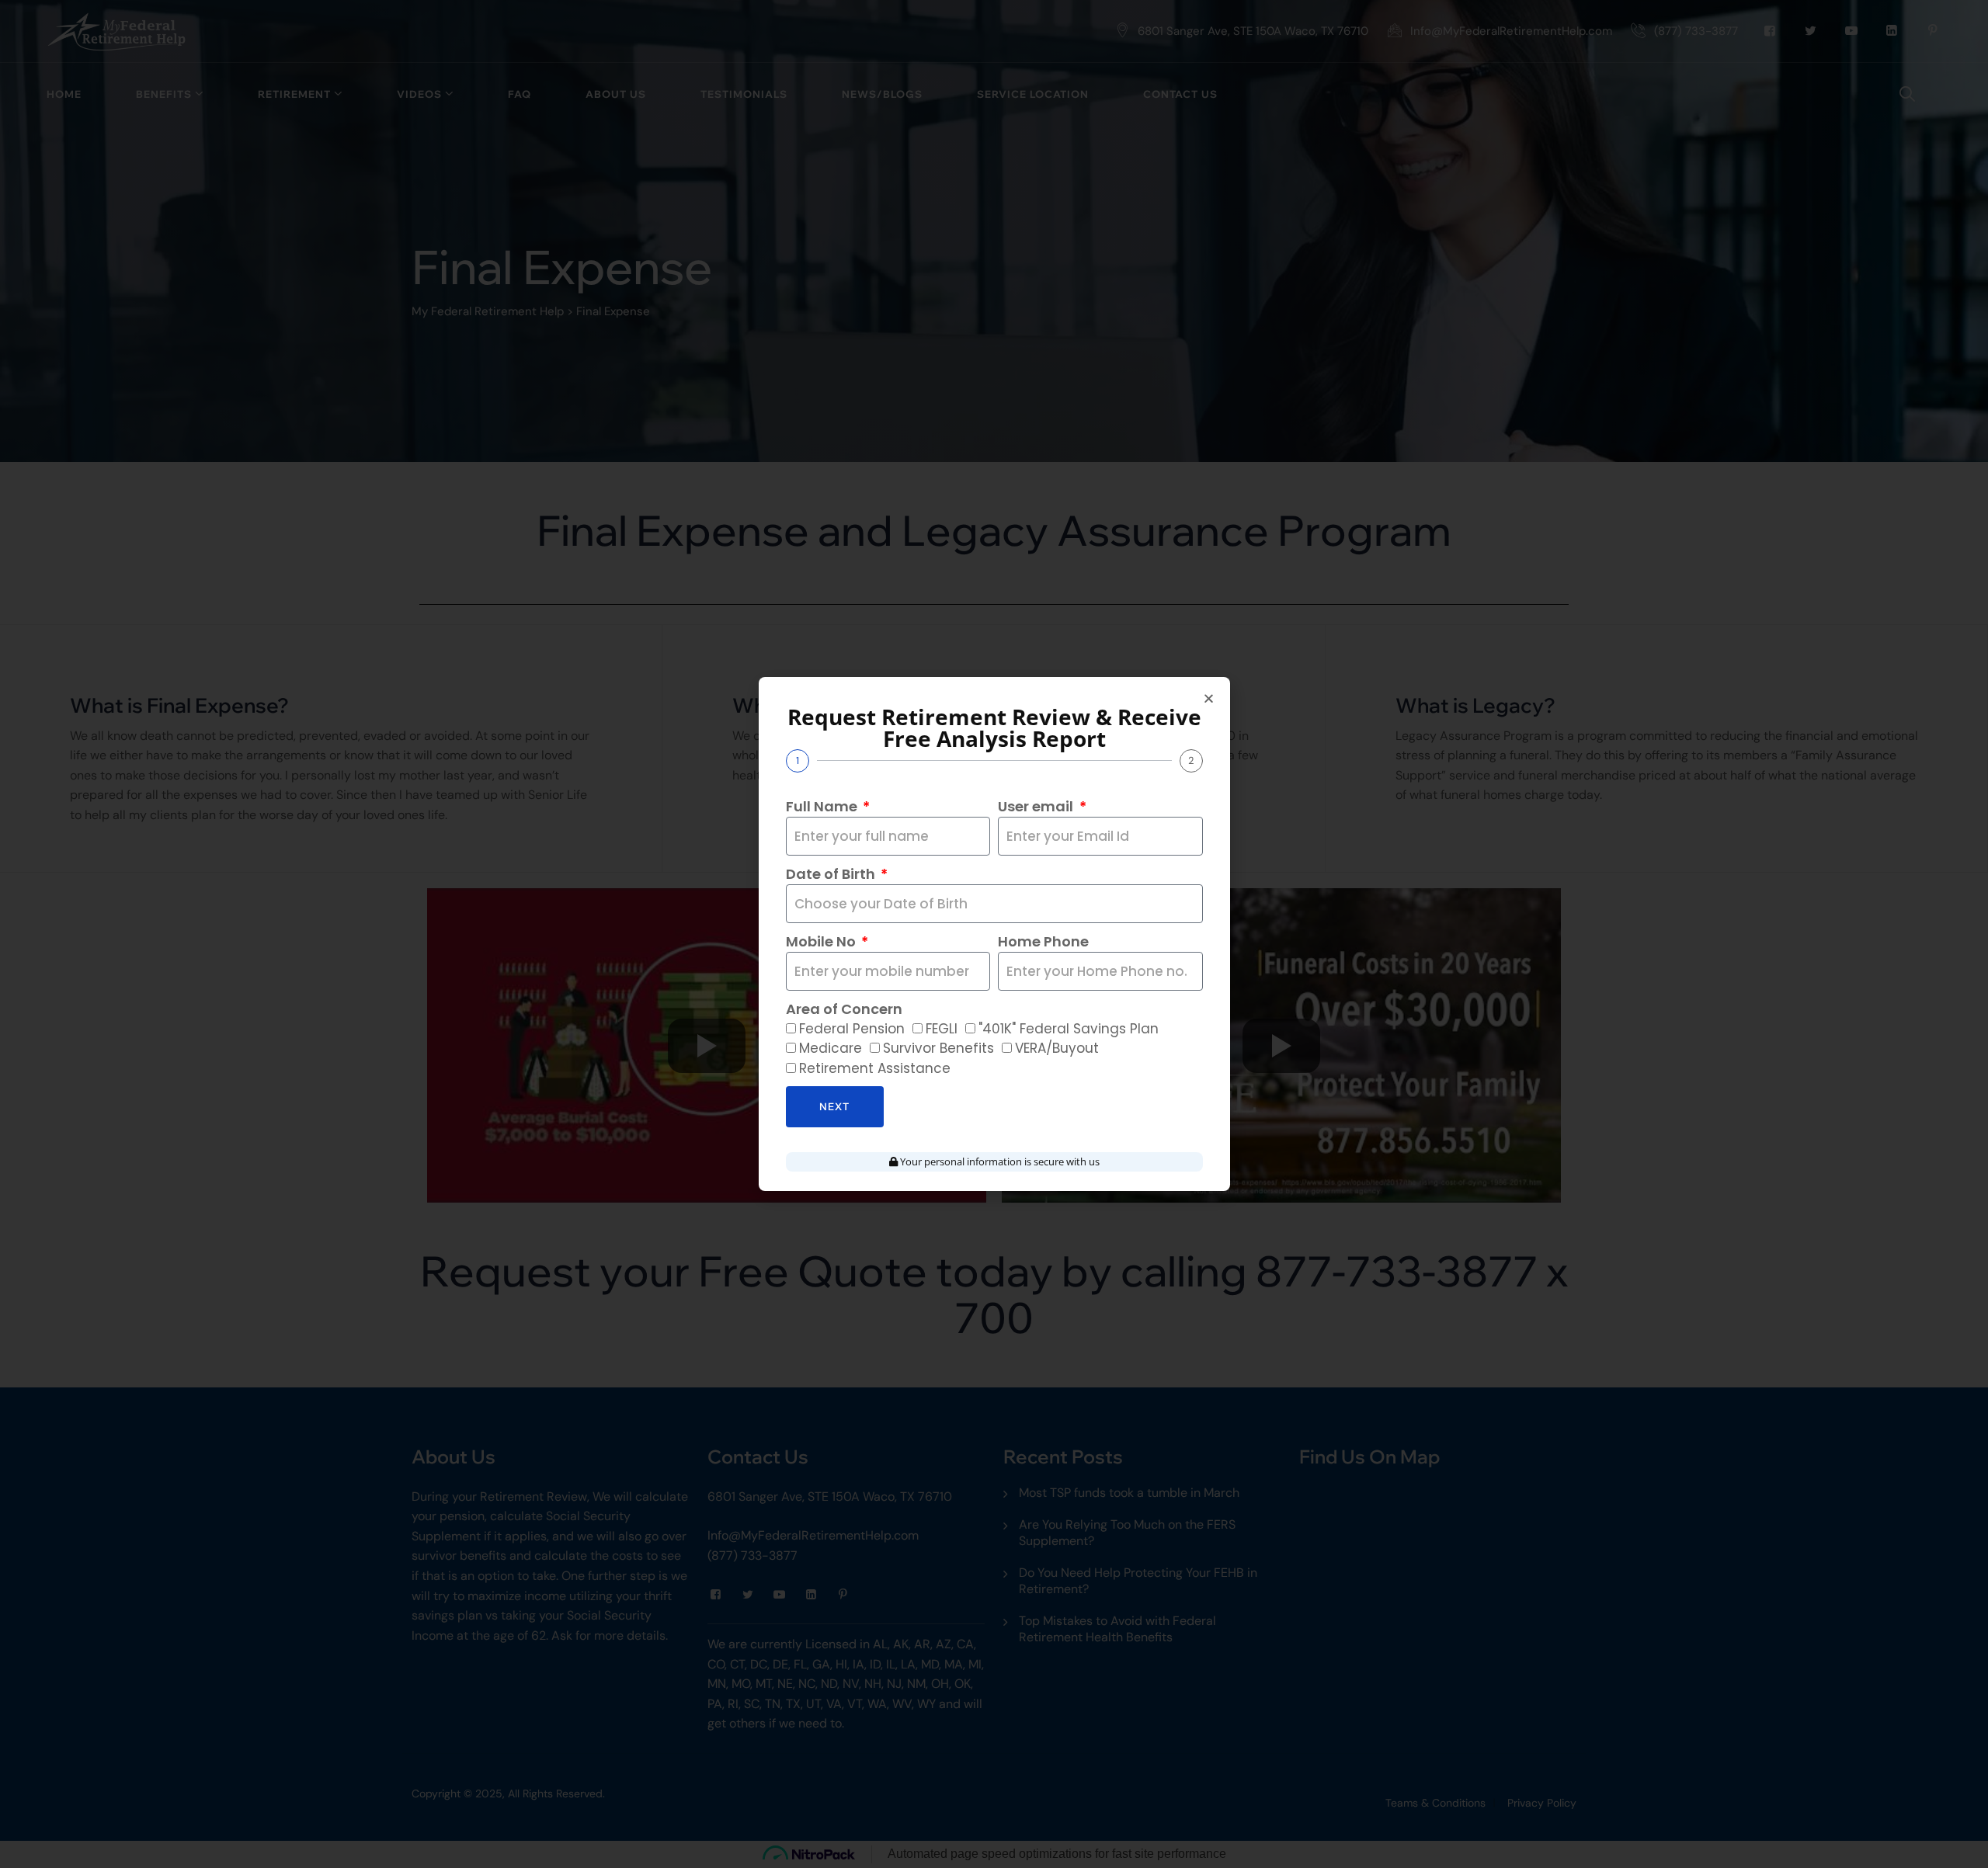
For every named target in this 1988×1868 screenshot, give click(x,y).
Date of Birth (832, 874)
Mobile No (822, 941)
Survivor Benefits (938, 1048)
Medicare (831, 1048)
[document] (994, 934)
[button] (1209, 698)
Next (834, 1106)
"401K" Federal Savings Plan (1069, 1029)
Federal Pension (852, 1029)
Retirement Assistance (875, 1068)
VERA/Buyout (1057, 1048)
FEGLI (942, 1029)
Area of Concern (844, 1009)
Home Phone (1043, 941)
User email (1037, 806)
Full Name (823, 806)
